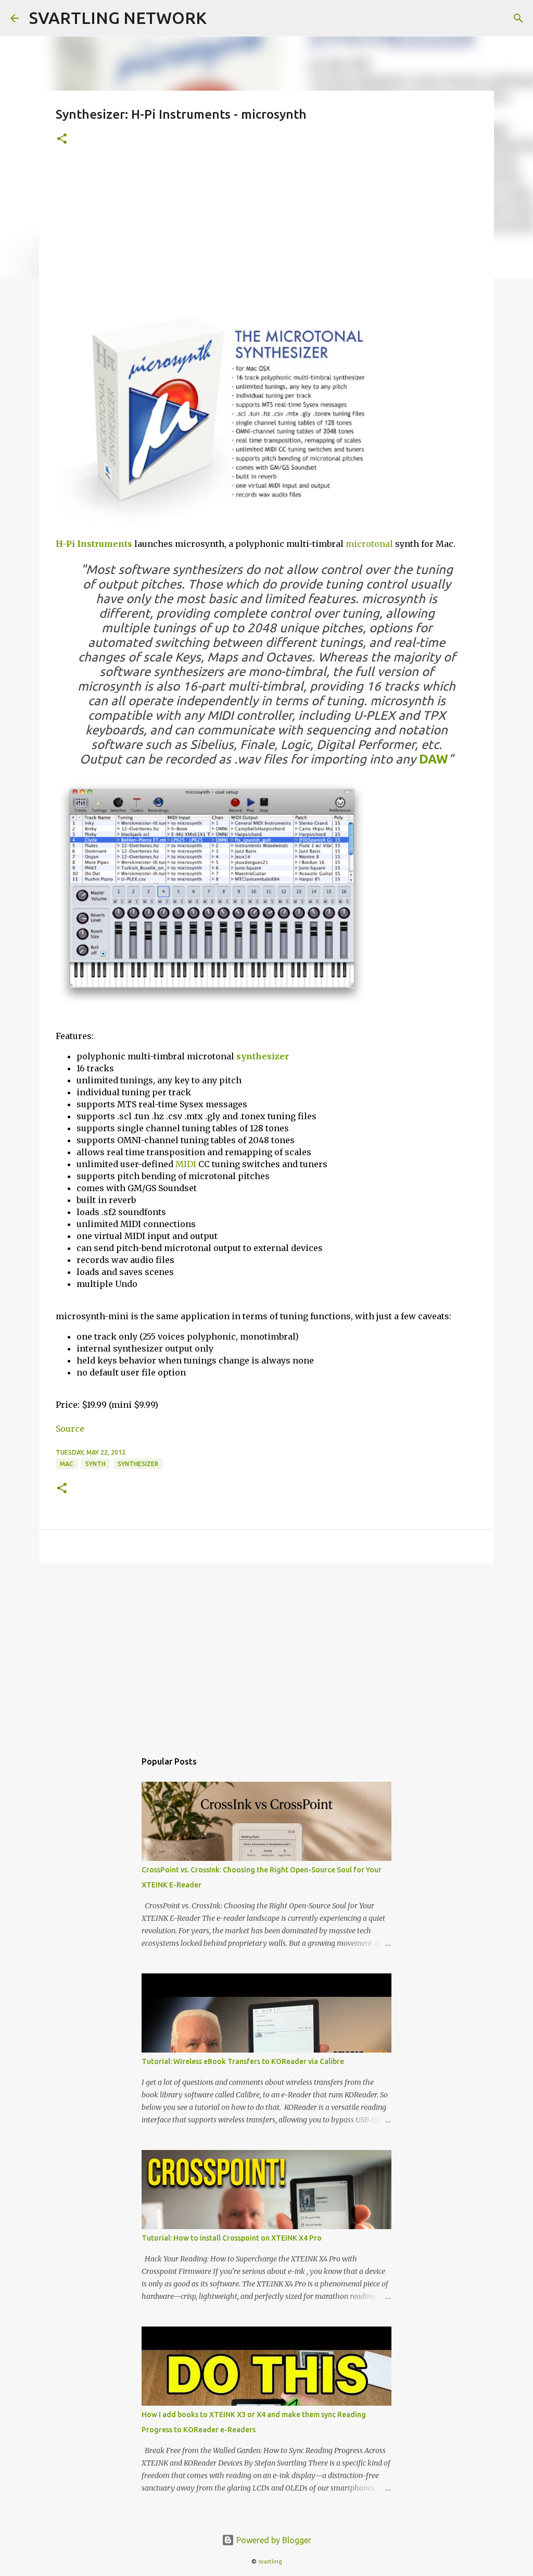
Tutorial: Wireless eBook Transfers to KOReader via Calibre (243, 2061)
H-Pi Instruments (94, 544)
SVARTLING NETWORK (118, 18)
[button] (62, 139)
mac (67, 1464)
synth (96, 1464)
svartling (270, 2561)
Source (70, 1429)
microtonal (369, 544)
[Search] (518, 18)
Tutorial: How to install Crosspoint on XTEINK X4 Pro (232, 2238)
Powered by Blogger (273, 2540)
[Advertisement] (266, 236)
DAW (434, 759)
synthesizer (263, 1056)
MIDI (186, 1164)
